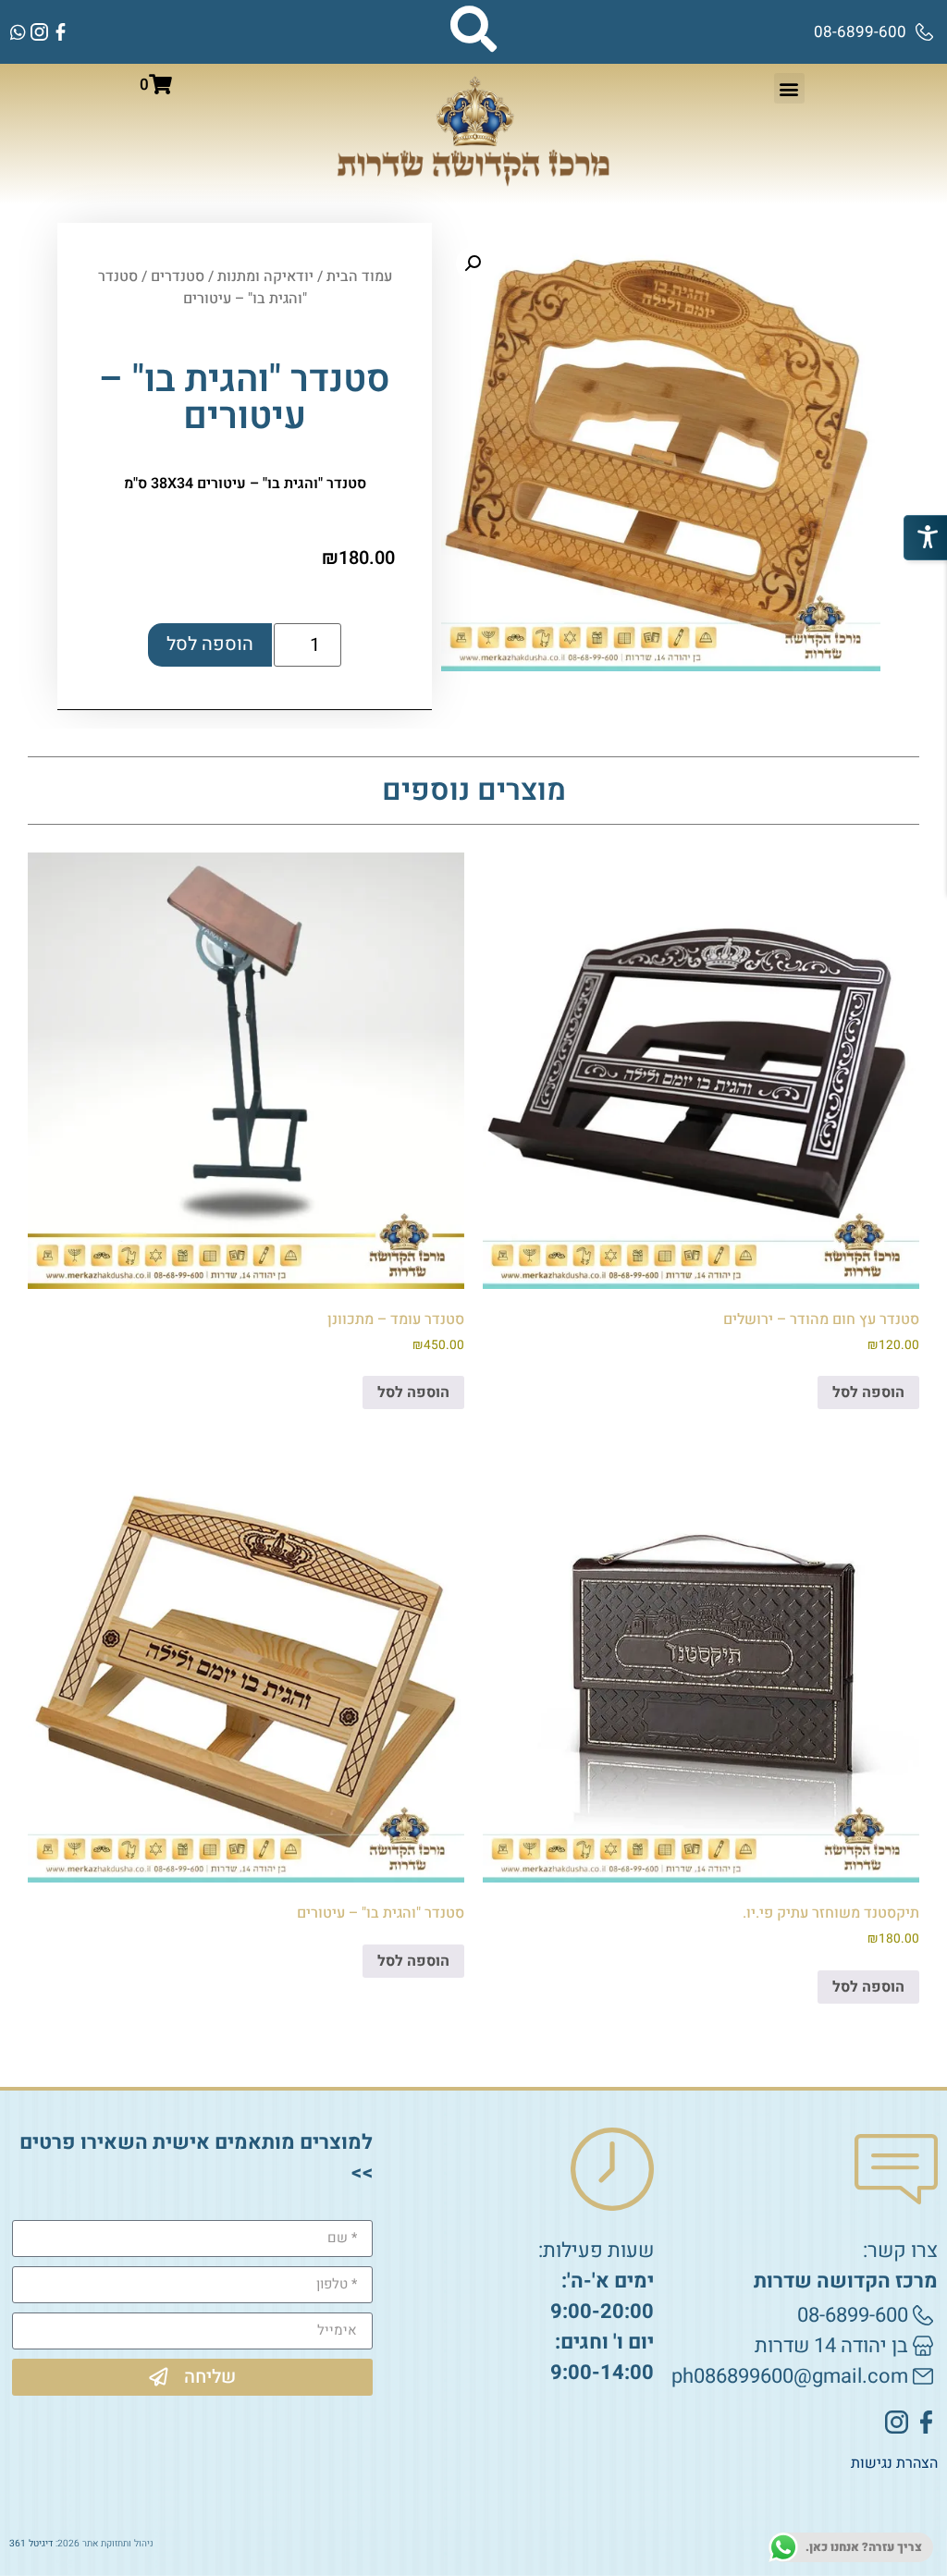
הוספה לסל (210, 644)
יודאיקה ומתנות (265, 276)
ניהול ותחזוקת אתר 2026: (81, 2543)
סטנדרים (178, 276)
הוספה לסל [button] (868, 1392)
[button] (789, 88)
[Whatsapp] (18, 32)
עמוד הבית (359, 276)
